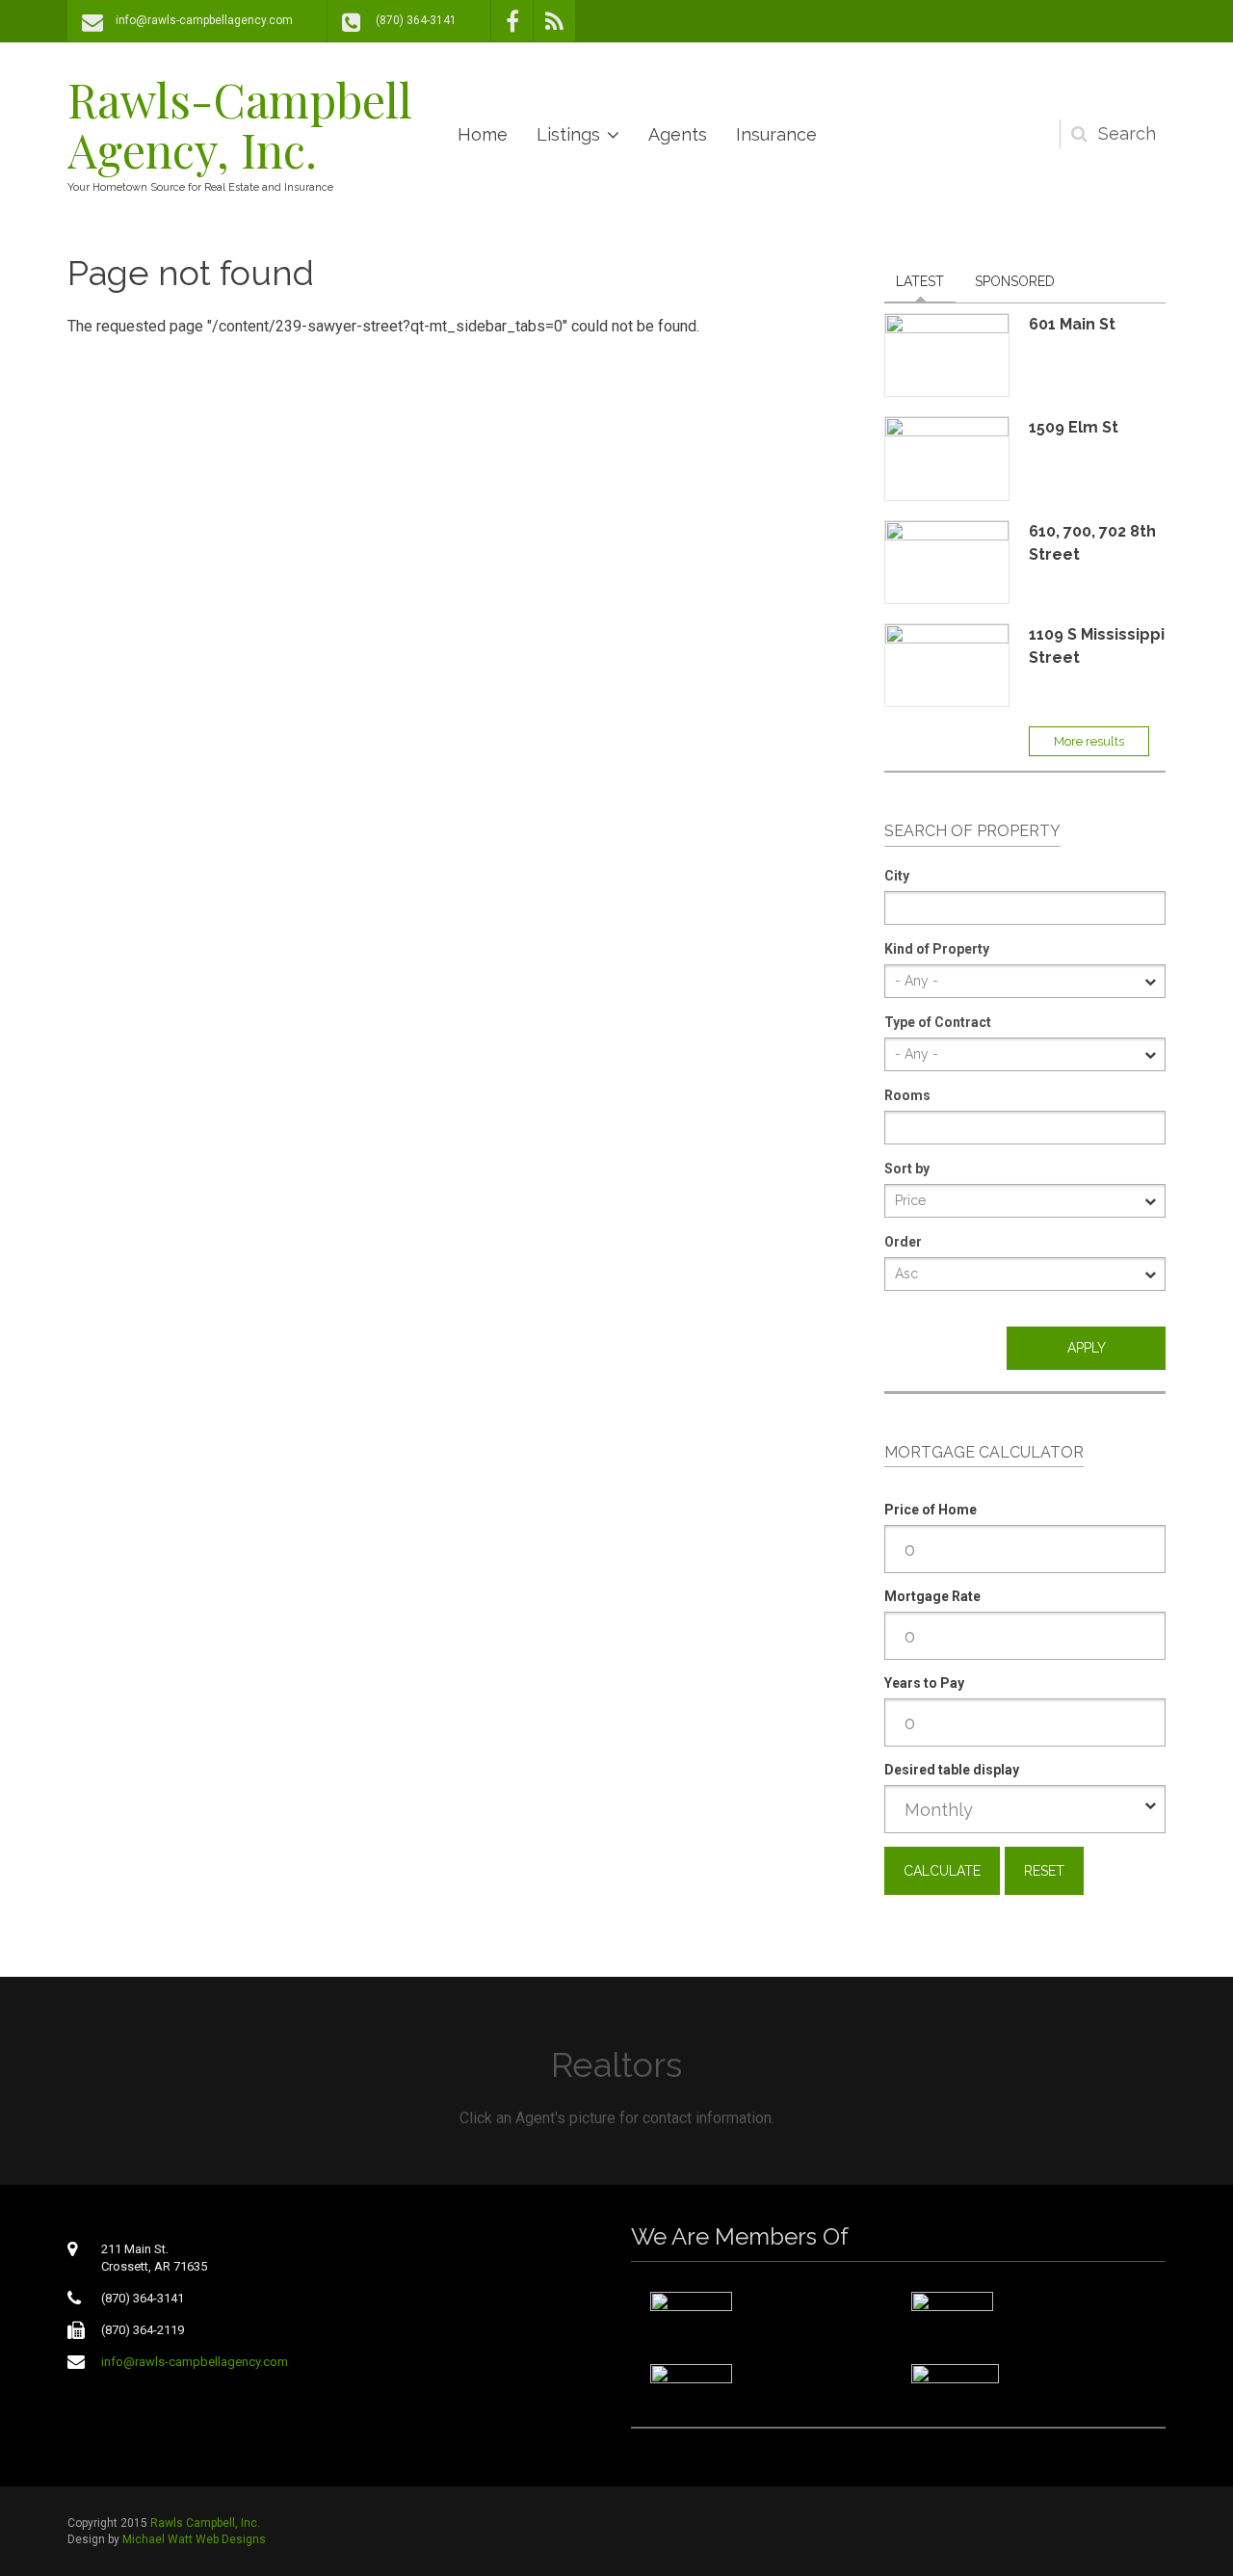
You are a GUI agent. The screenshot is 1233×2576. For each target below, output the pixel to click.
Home (483, 134)
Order (903, 1242)
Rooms (907, 1095)
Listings (568, 134)
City (897, 876)
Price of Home (931, 1510)
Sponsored (1015, 281)
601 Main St (1072, 324)
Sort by (907, 1169)
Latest (926, 281)
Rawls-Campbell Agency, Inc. (240, 124)
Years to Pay (924, 1683)
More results (1089, 741)
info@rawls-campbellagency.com (204, 20)
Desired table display (952, 1770)
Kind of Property (937, 949)
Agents (678, 134)
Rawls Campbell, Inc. (205, 2523)
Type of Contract (938, 1022)
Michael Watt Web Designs (194, 2539)
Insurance (776, 134)
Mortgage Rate (932, 1596)
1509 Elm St (1074, 427)
